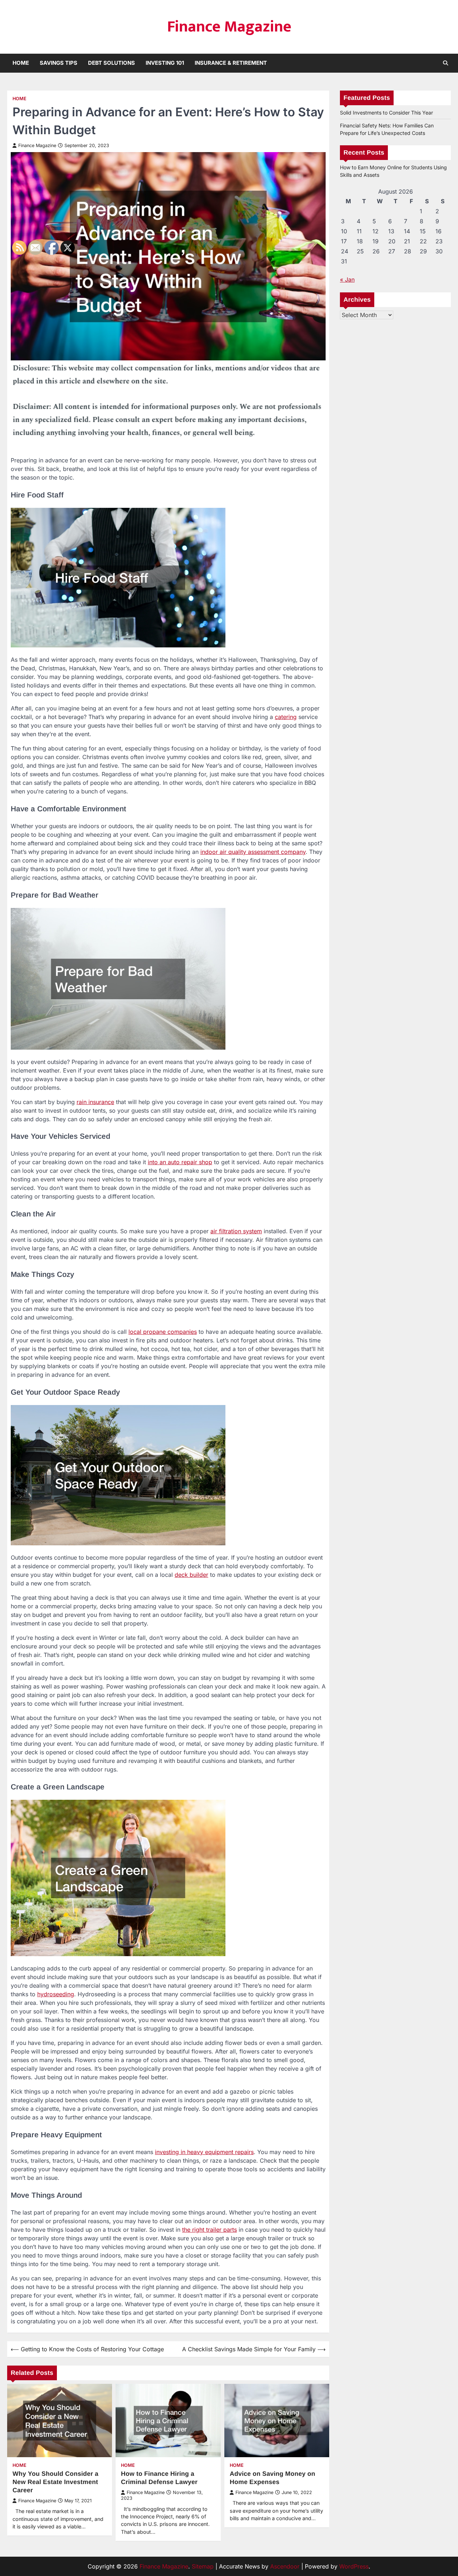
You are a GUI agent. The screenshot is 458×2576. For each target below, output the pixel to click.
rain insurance (95, 1102)
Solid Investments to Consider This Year (386, 113)
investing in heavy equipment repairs (204, 2152)
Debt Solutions (111, 63)
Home (21, 63)
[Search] (445, 63)
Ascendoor (285, 2566)
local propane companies (163, 1332)
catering (286, 717)
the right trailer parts (209, 2230)
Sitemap (203, 2566)
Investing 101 (165, 63)
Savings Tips (59, 63)
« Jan (347, 280)
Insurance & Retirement (231, 63)
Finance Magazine (229, 27)
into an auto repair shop (180, 1162)
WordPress (354, 2566)
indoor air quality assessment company (253, 852)
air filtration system (236, 1231)
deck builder (191, 1575)
